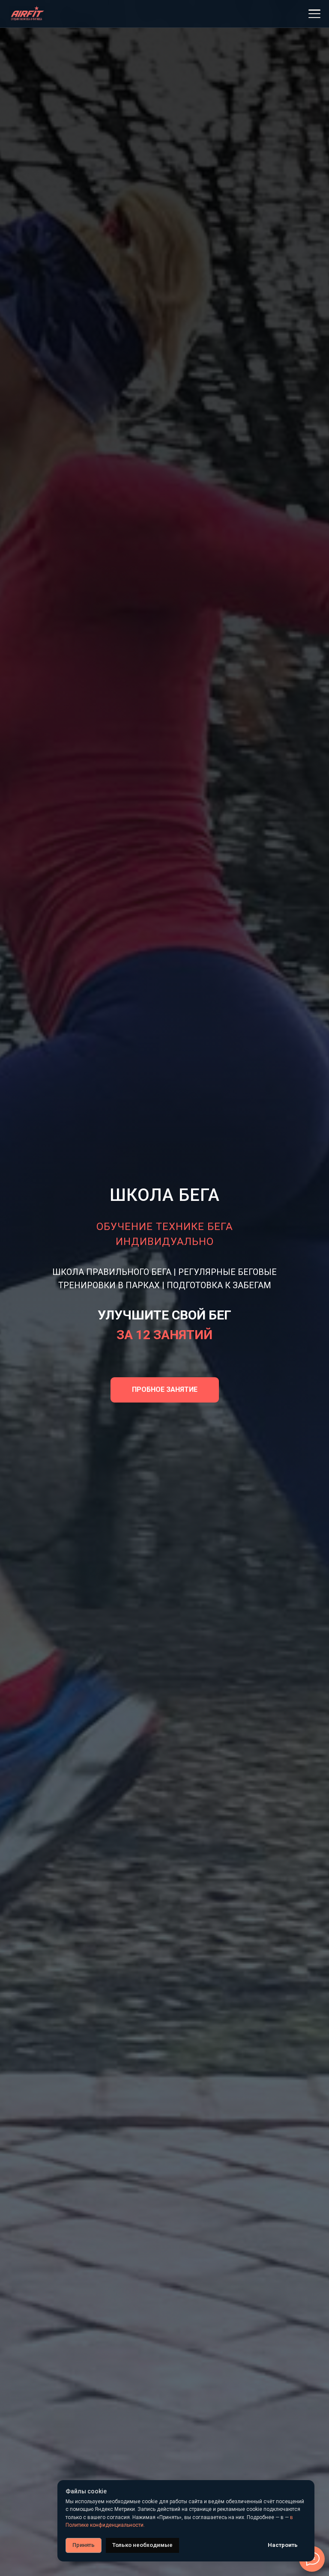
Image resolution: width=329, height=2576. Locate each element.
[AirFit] (27, 14)
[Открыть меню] (314, 14)
